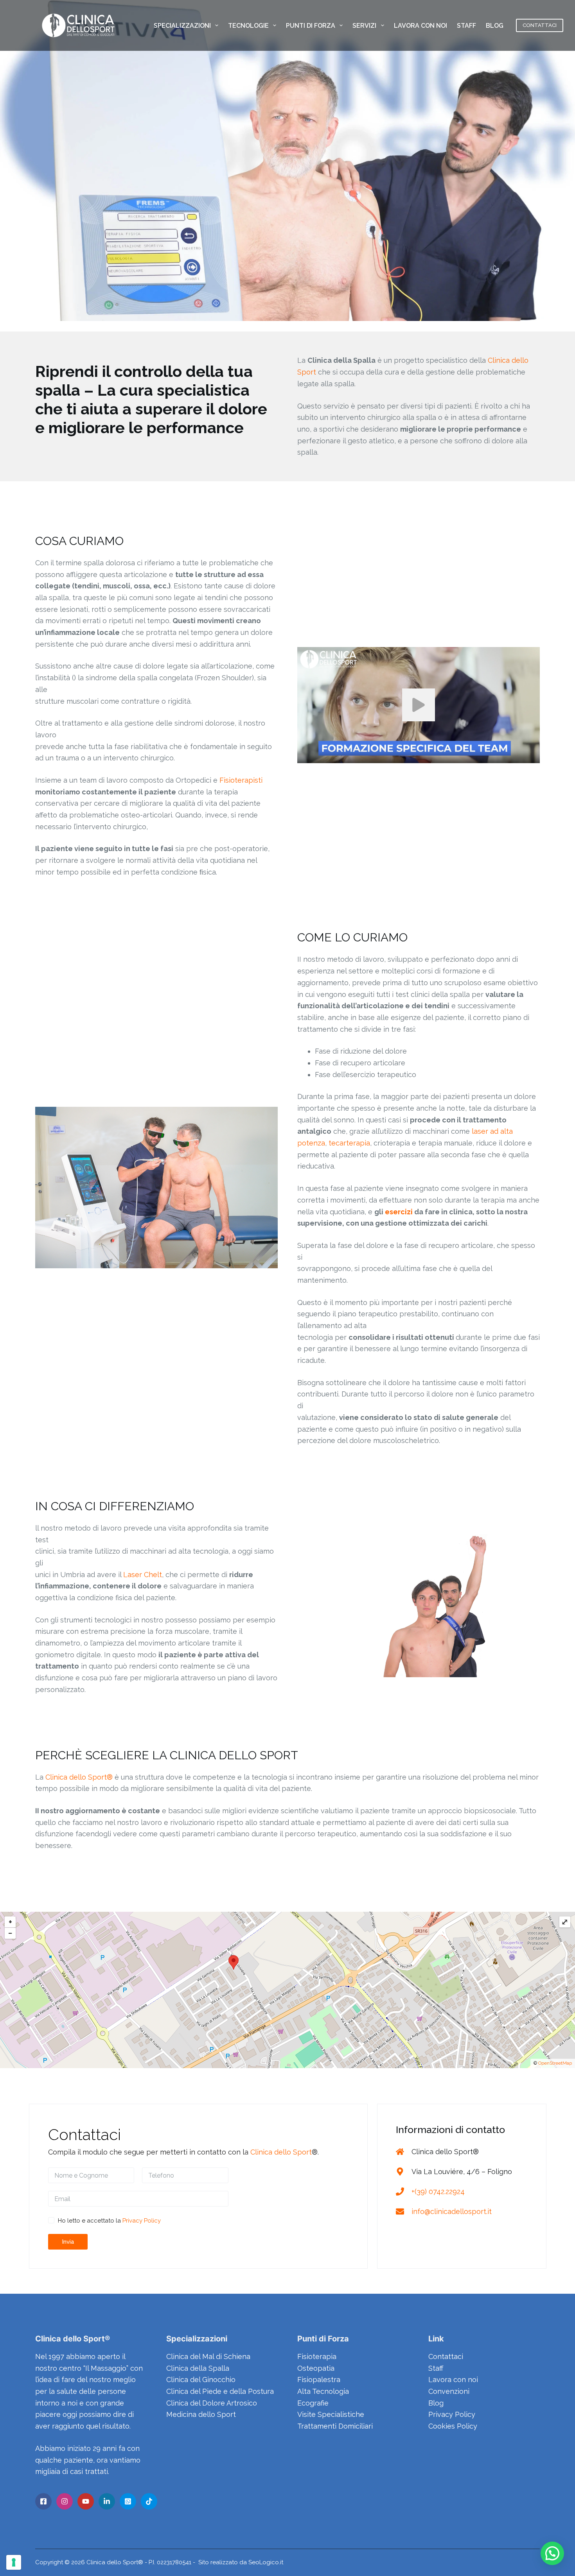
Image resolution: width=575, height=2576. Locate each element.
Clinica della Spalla (198, 2368)
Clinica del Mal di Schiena (208, 2356)
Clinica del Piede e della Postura (220, 2391)
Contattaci (446, 2356)
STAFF (466, 26)
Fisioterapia (317, 2356)
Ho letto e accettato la (109, 2221)
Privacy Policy (142, 2221)
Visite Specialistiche (331, 2414)
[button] (552, 2553)
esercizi (399, 1212)
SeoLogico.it (266, 2562)
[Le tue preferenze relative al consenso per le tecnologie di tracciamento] (14, 2562)
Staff (436, 2368)
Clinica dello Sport (281, 2152)
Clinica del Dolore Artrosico (212, 2403)
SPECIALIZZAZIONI (182, 26)
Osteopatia (316, 2368)
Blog (436, 2403)
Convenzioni (449, 2391)
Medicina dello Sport (201, 2414)
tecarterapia (349, 1143)
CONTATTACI (540, 25)
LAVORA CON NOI (420, 26)
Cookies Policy (453, 2426)
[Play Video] (419, 705)
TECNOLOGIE (248, 26)
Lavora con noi (453, 2380)
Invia (68, 2242)
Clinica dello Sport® (79, 1777)
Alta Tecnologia (323, 2391)
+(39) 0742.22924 (438, 2191)
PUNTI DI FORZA (311, 26)
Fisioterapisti (241, 780)
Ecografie (313, 2403)
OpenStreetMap (555, 2063)
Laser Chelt (143, 1575)
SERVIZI (364, 26)
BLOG (495, 26)
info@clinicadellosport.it (452, 2211)
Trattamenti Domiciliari (335, 2426)
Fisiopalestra (319, 2380)
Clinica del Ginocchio (201, 2380)
